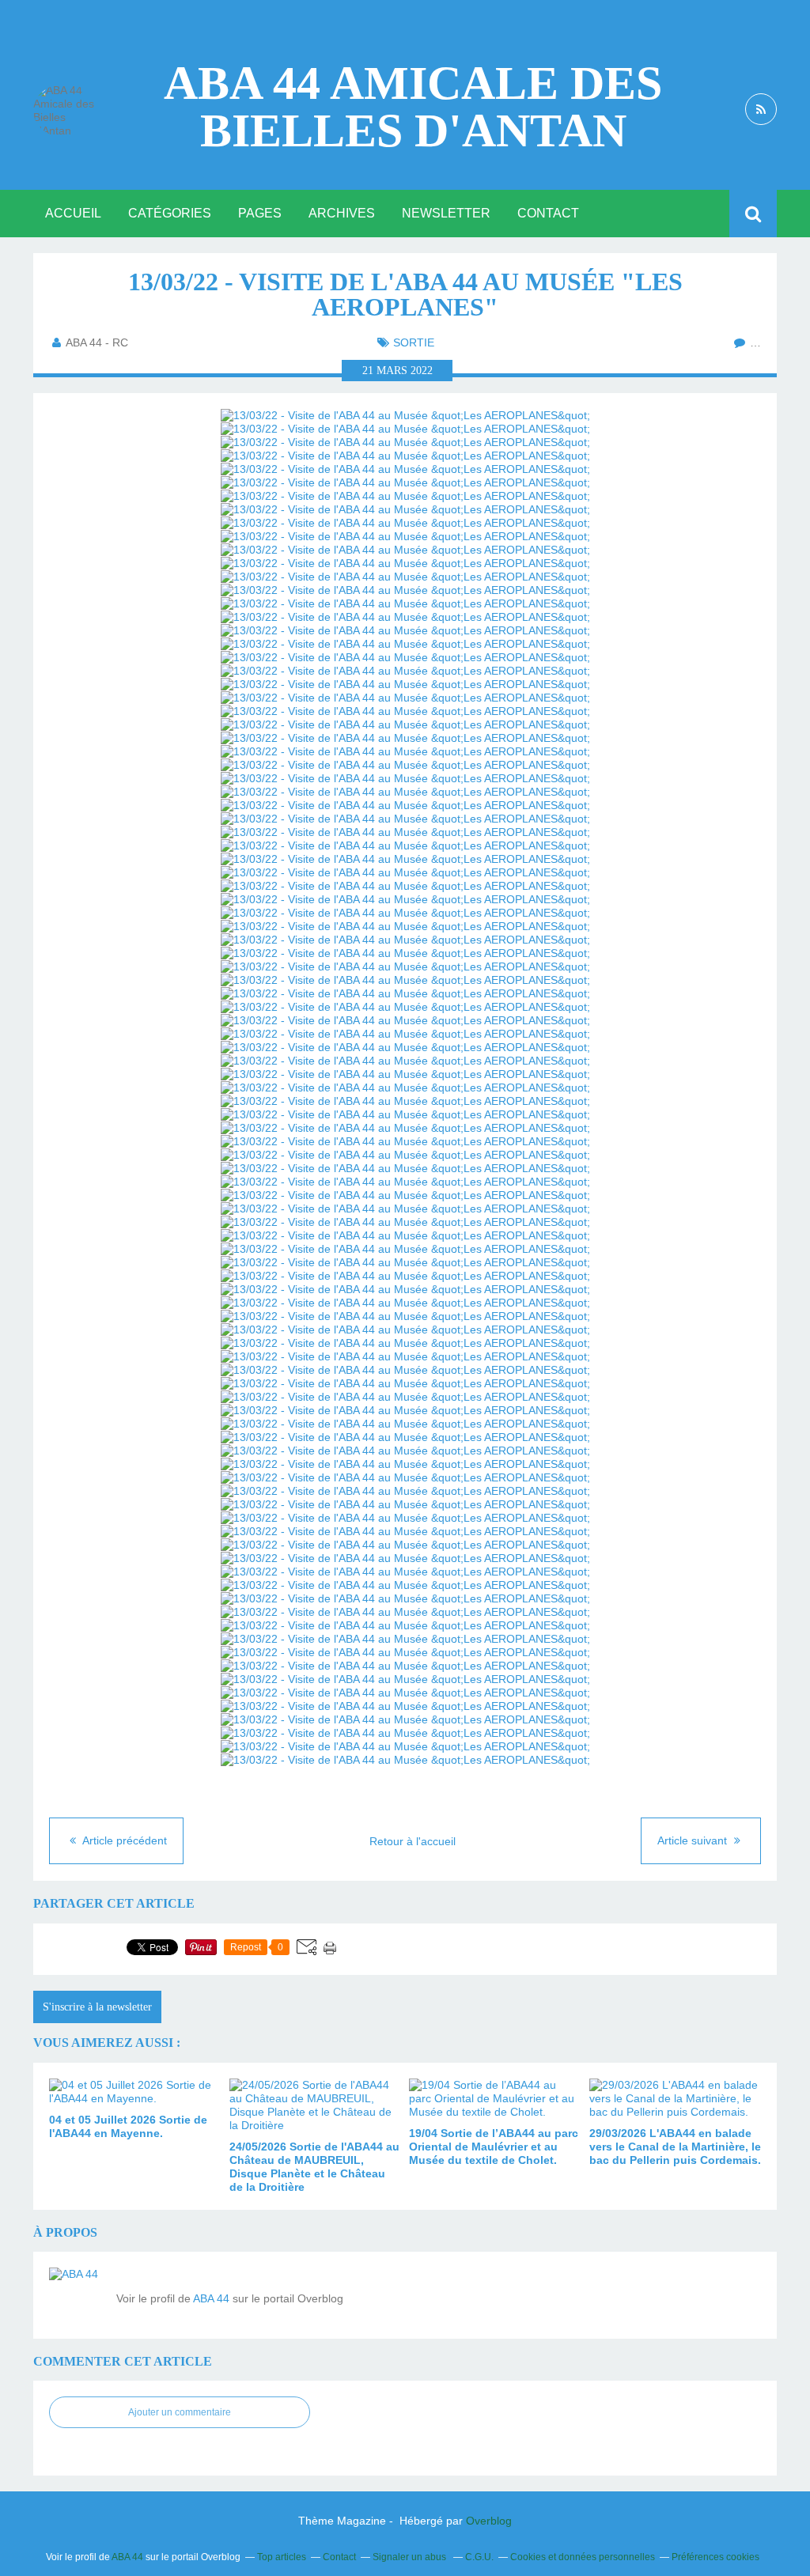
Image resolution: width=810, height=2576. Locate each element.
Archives (342, 213)
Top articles (282, 2557)
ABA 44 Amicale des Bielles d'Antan (413, 107)
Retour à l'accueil (413, 1841)
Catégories (170, 213)
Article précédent (123, 1840)
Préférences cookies (715, 2557)
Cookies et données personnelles (583, 2557)
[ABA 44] (77, 2295)
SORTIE (414, 342)
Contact (548, 213)
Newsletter (446, 213)
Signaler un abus (411, 2557)
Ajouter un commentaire (180, 2412)
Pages (260, 213)
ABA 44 (211, 2298)
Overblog (489, 2521)
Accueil (73, 213)
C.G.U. (479, 2557)
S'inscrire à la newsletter (97, 2007)
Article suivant (694, 1840)
